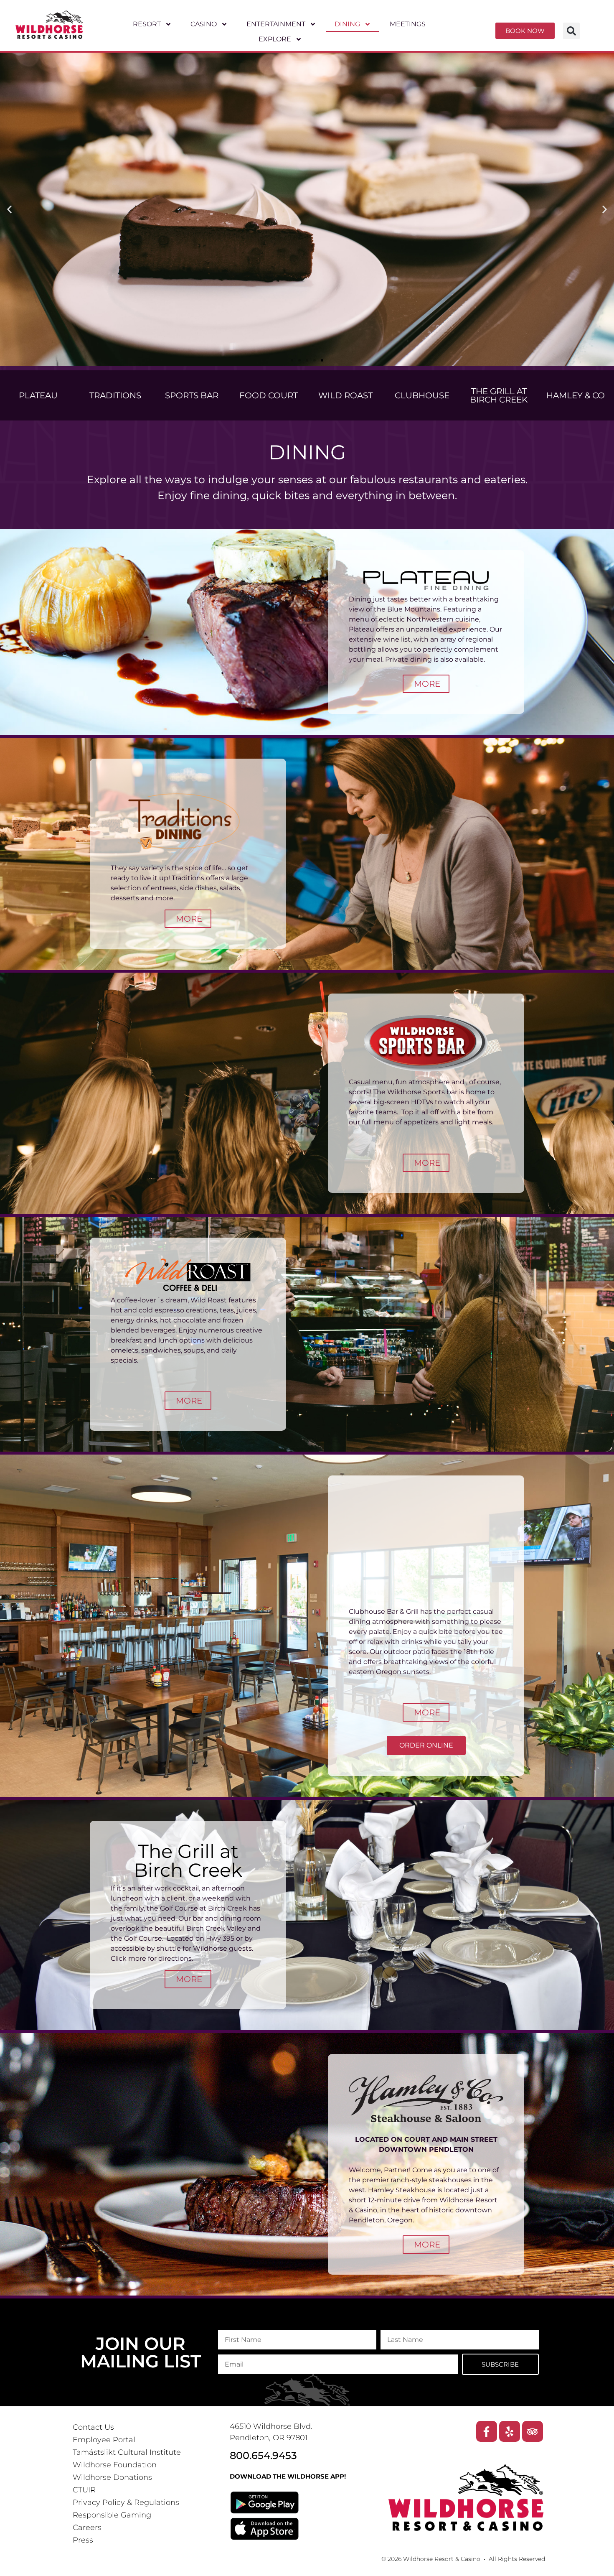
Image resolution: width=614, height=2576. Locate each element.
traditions (115, 395)
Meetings (408, 24)
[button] (571, 31)
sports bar (192, 395)
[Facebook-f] (487, 2431)
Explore (275, 39)
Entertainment (276, 24)
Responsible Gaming (112, 2515)
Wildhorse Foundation (115, 2465)
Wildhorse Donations (112, 2477)
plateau (38, 395)
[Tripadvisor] (533, 2431)
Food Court (269, 395)
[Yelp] (510, 2431)
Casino (204, 24)
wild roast (345, 395)
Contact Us (93, 2427)
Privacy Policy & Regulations (126, 2502)
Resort (147, 24)
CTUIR (84, 2490)
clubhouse (422, 395)
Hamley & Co (576, 395)
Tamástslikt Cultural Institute (127, 2452)
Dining (348, 24)
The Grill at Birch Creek (499, 395)
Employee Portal (104, 2440)
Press (83, 2540)
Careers (87, 2528)
